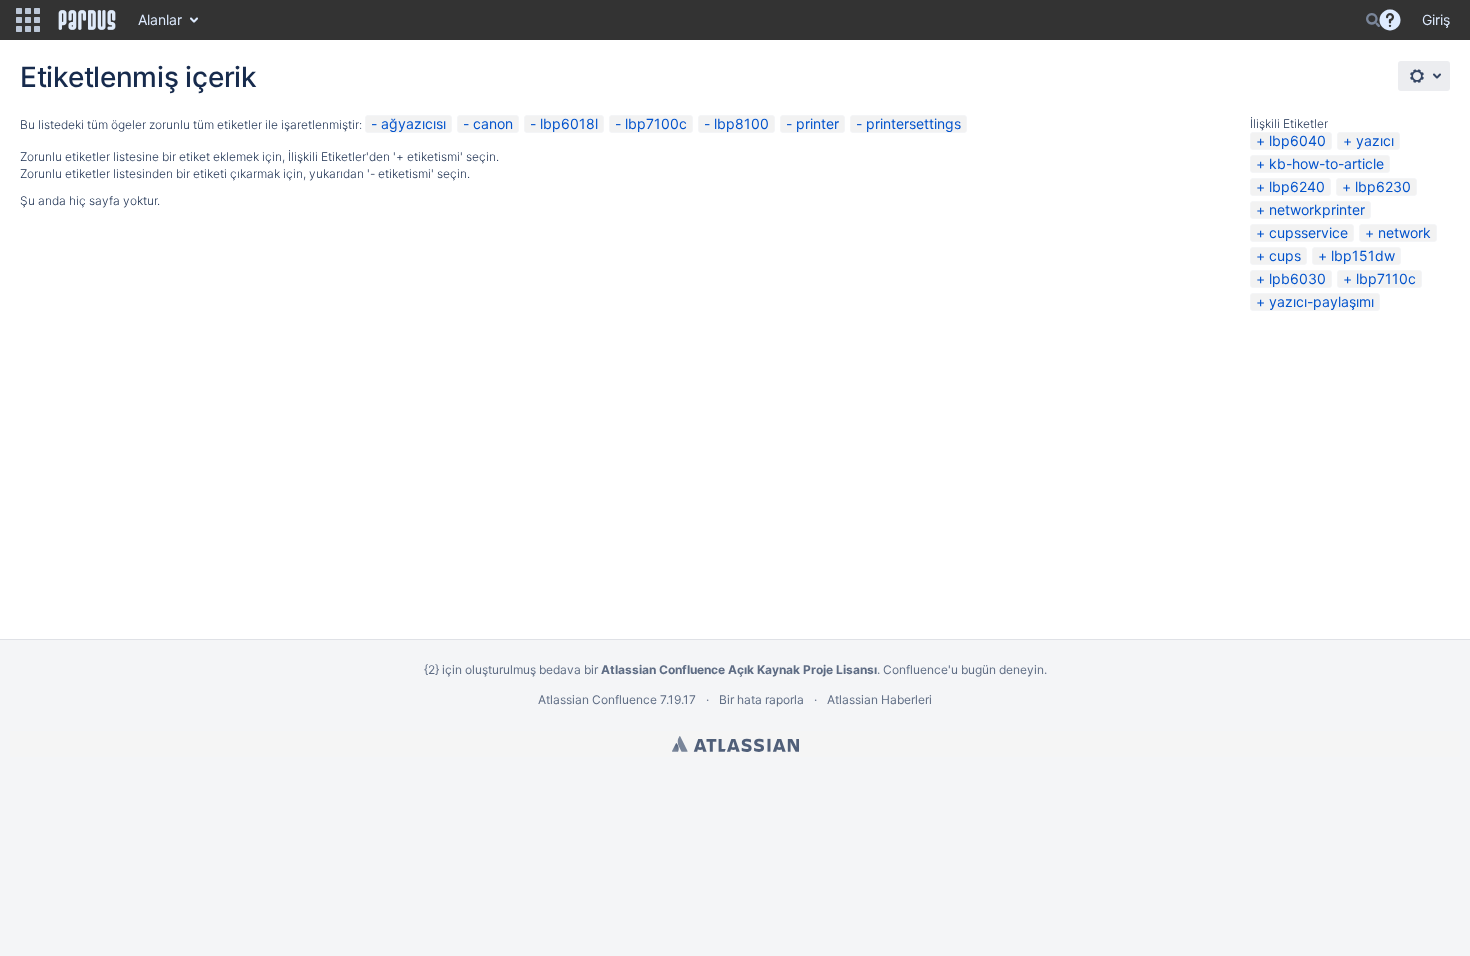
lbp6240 (1297, 186)
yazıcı (1375, 140)
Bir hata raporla (761, 699)
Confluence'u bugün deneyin (963, 669)
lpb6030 (1297, 278)
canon (493, 123)
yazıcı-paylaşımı (1321, 301)
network (1404, 232)
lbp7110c (1386, 278)
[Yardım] (1390, 20)
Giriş (1436, 19)
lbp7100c (656, 123)
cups (1285, 255)
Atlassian (735, 744)
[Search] (1373, 20)
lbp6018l (569, 123)
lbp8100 (741, 123)
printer (817, 123)
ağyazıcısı (413, 123)
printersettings (913, 123)
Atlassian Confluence (597, 699)
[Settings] (1424, 76)
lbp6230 (1383, 186)
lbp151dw (1363, 255)
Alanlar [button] (160, 19)
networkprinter (1317, 209)
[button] (28, 20)
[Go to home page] (87, 20)
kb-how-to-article (1326, 163)
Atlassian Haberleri (879, 699)
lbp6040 (1297, 140)
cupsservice (1308, 232)
